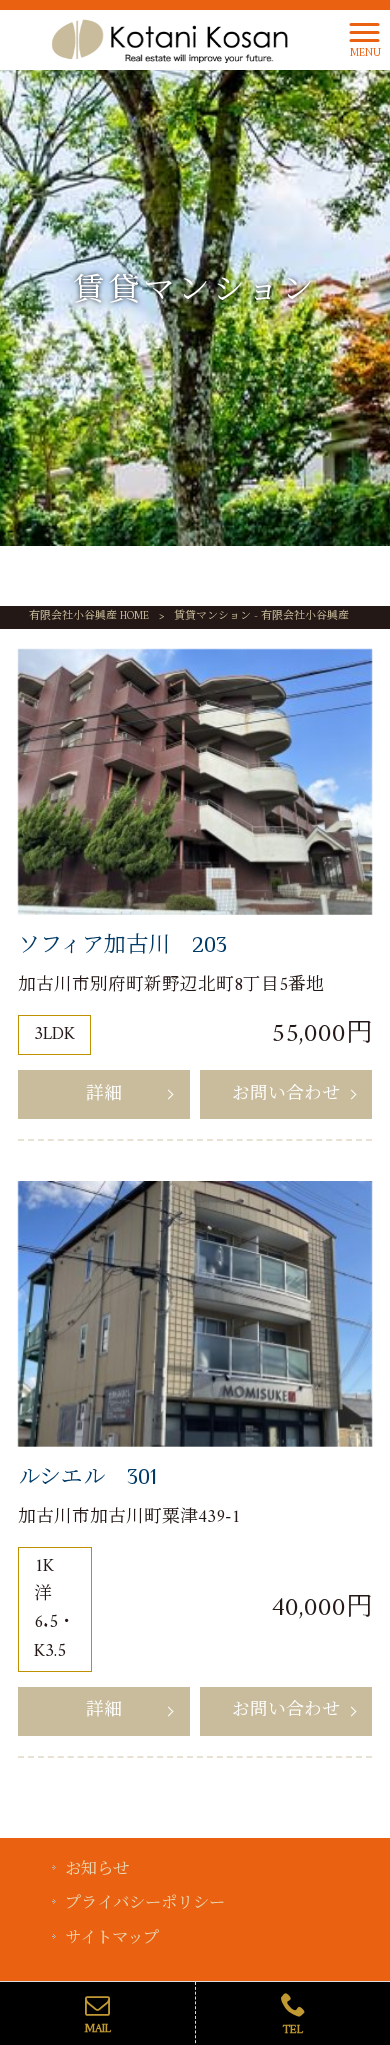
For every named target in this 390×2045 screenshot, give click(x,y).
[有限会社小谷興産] (169, 39)
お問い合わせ (286, 1094)
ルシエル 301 (87, 1476)
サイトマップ (112, 1939)
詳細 (104, 1094)
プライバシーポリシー (145, 1904)
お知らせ (97, 1870)
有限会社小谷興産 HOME (89, 616)
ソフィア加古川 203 (122, 944)
